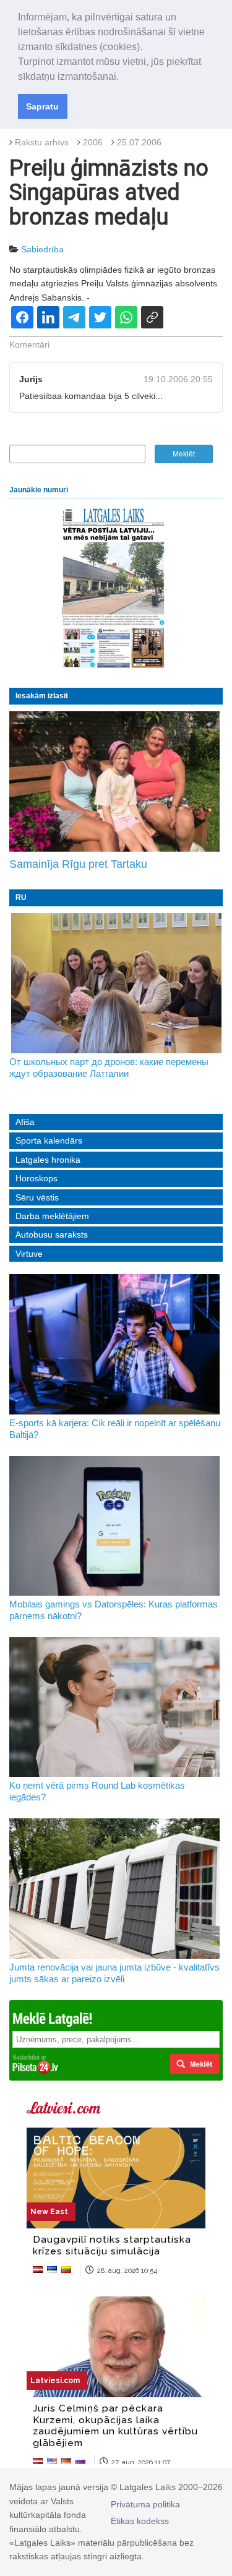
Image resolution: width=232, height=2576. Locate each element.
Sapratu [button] (42, 106)
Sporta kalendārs (49, 1140)
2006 (93, 142)
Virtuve (29, 1254)
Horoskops (37, 1178)
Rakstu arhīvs (42, 142)
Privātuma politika (145, 2504)
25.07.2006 (139, 142)
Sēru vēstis (37, 1197)
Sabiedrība (42, 249)
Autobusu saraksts (52, 1235)
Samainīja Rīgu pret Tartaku (78, 864)
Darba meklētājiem (52, 1216)
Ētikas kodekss (140, 2521)
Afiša (25, 1122)
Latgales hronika (48, 1160)
